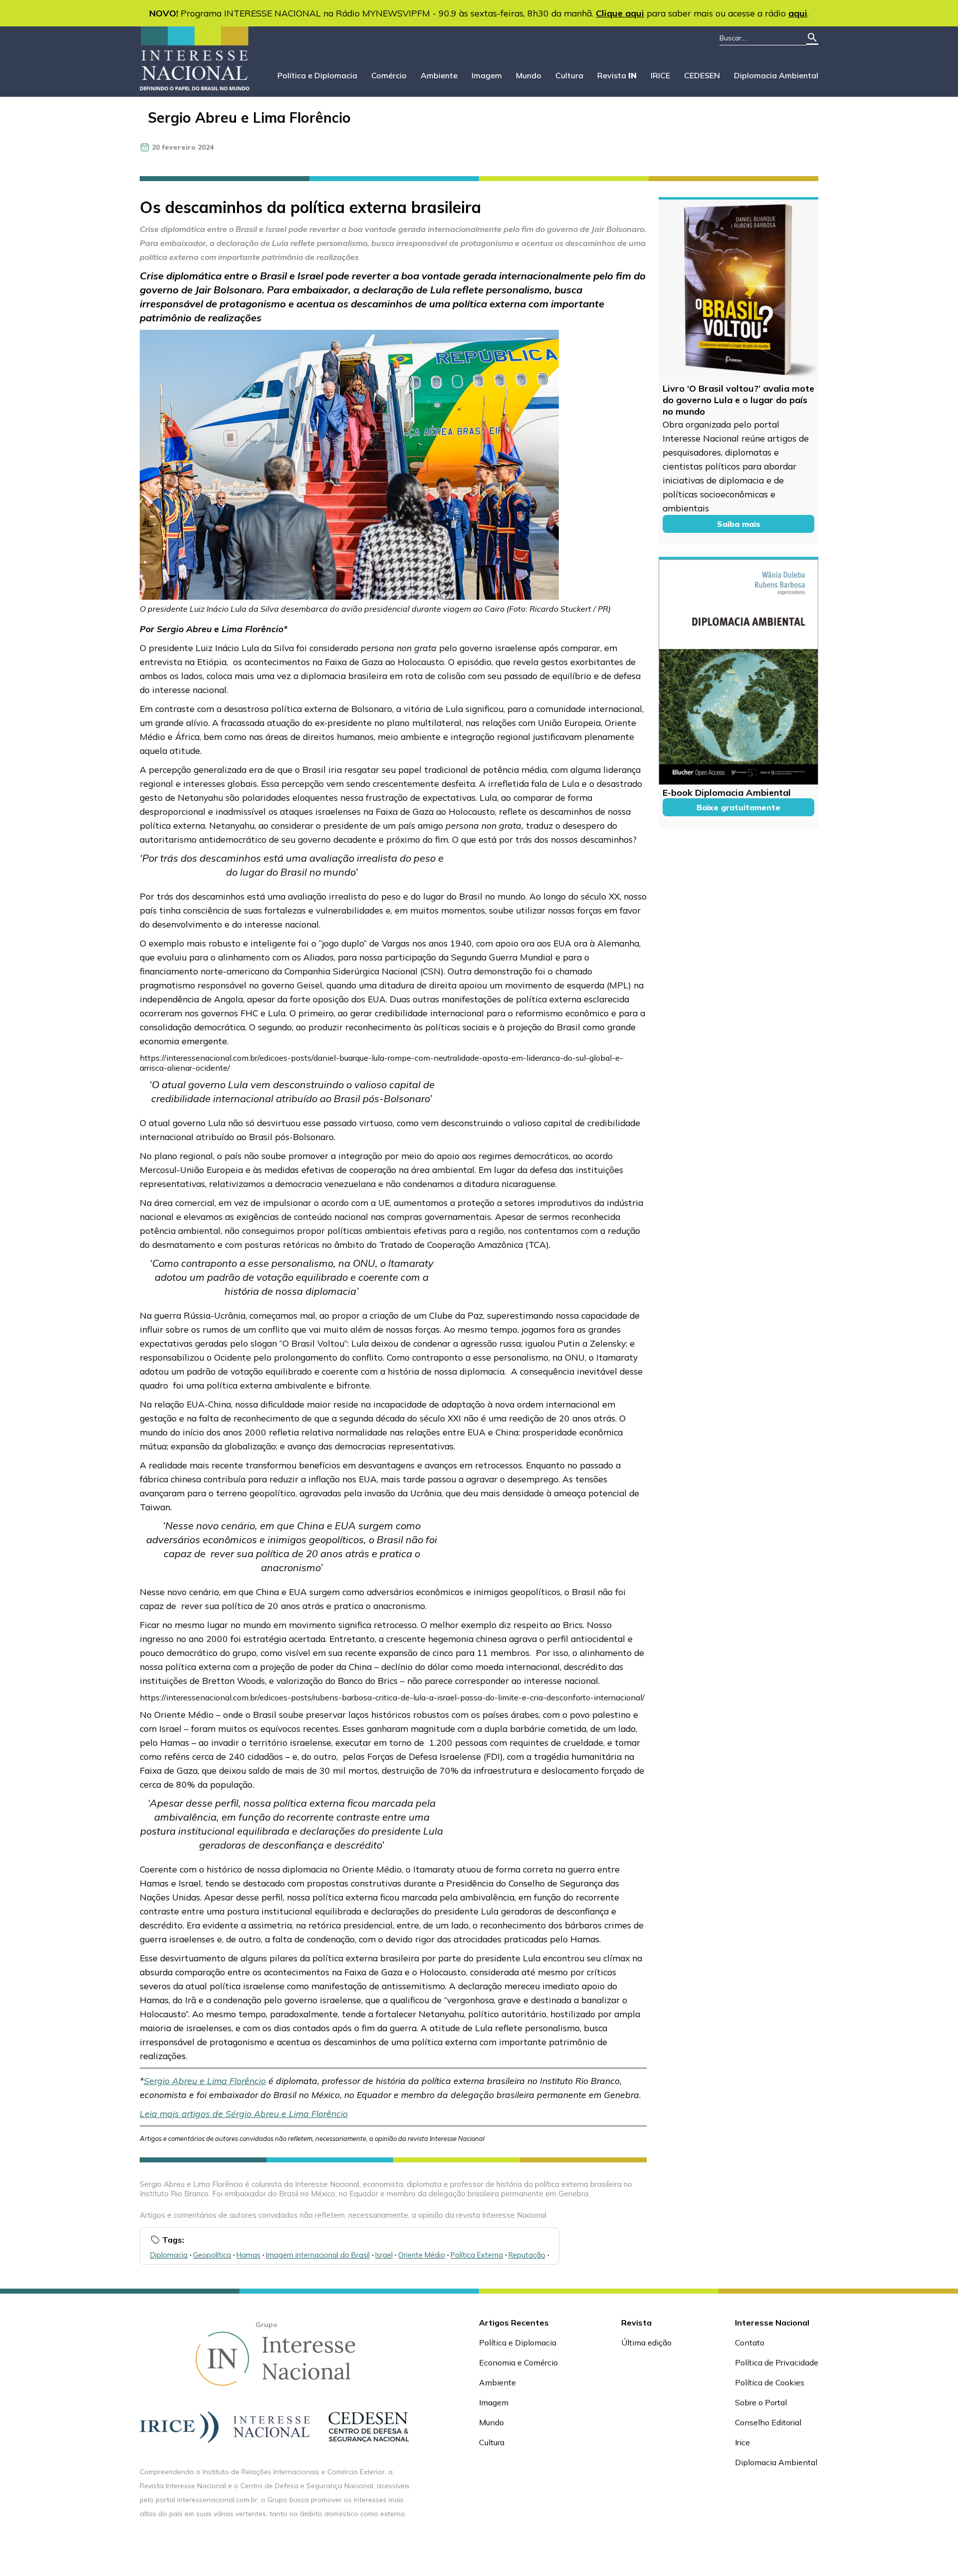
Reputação (527, 2255)
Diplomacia (169, 2255)
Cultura (569, 75)
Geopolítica (212, 2255)
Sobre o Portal (761, 2402)
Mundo (529, 75)
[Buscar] (812, 38)
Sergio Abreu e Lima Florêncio (249, 117)
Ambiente (439, 75)
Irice (742, 2442)
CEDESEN (702, 75)
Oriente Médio (422, 2255)
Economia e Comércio (518, 2362)
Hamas (248, 2255)
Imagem (487, 75)
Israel (384, 2255)
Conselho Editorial (768, 2422)
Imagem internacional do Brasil (318, 2255)
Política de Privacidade (777, 2362)
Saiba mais (739, 524)
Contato (750, 2342)
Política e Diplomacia (317, 75)
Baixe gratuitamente (738, 807)
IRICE (660, 75)
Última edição (646, 2342)
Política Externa (477, 2255)
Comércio (389, 75)
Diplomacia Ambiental (776, 75)
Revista (617, 75)
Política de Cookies (770, 2382)
